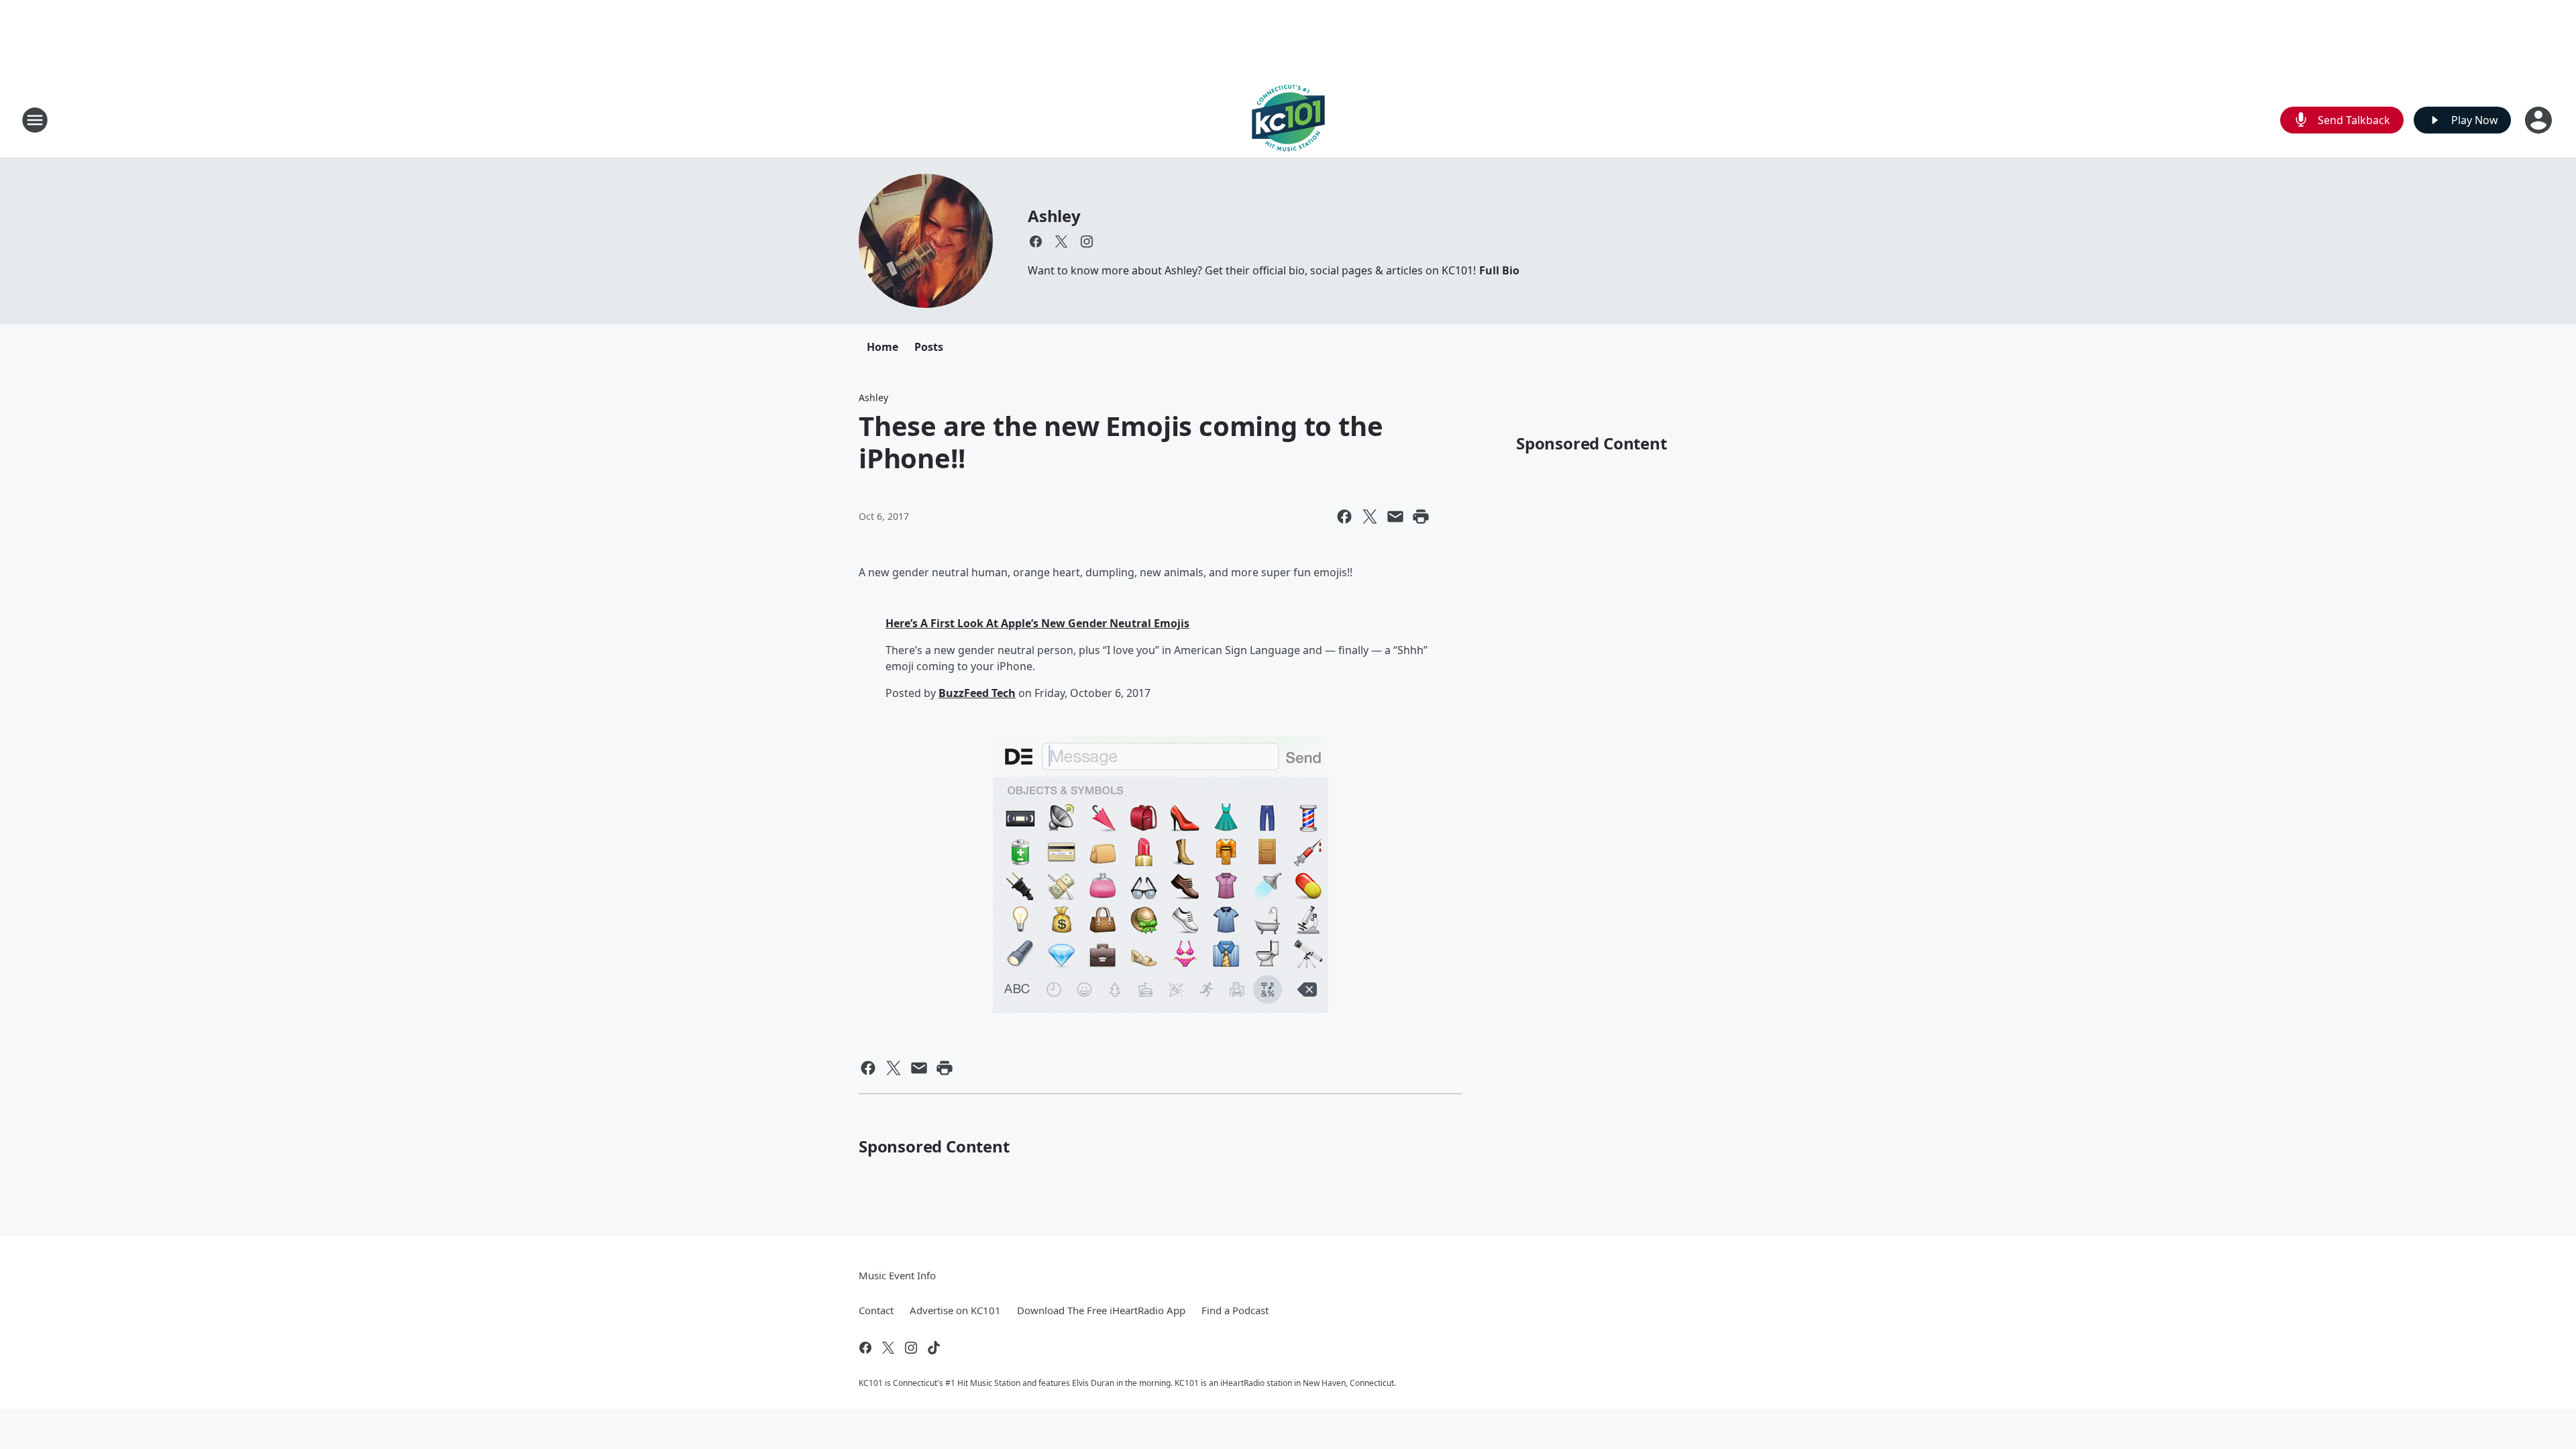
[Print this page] (1421, 517)
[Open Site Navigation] (35, 120)
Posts (929, 347)
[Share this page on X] (1370, 517)
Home (882, 347)
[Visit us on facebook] (1036, 241)
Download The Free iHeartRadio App (1101, 1310)
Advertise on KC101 (955, 1310)
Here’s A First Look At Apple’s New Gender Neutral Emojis (1037, 623)
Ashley (1054, 216)
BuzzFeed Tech (977, 693)
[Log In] (2540, 120)
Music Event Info (897, 1275)
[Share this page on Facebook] (1344, 517)
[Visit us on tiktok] (934, 1348)
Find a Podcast (1235, 1310)
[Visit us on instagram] (1087, 241)
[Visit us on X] (1061, 241)
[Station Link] (1288, 120)
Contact (876, 1310)
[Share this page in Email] (1395, 517)
